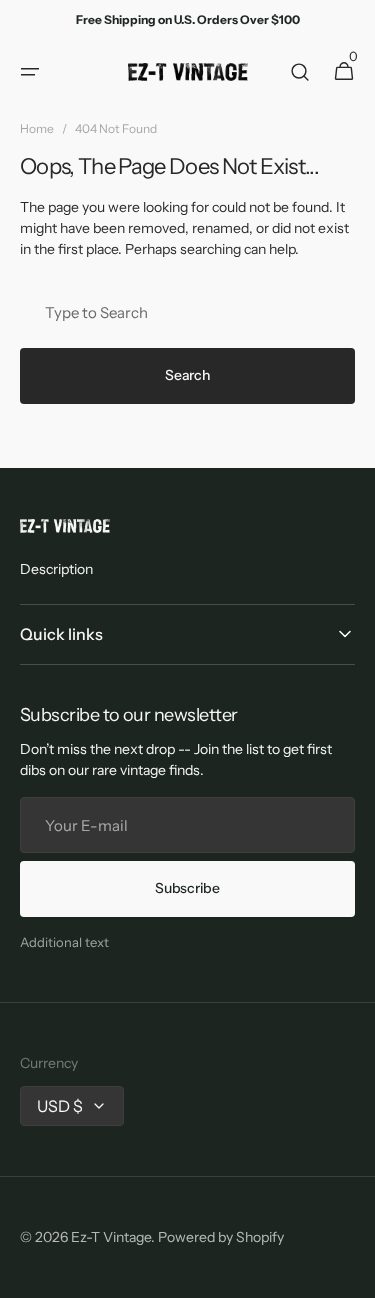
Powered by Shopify (221, 1237)
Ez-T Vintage (111, 1237)
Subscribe (187, 888)
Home (37, 128)
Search (187, 375)
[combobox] (187, 312)
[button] (30, 72)
